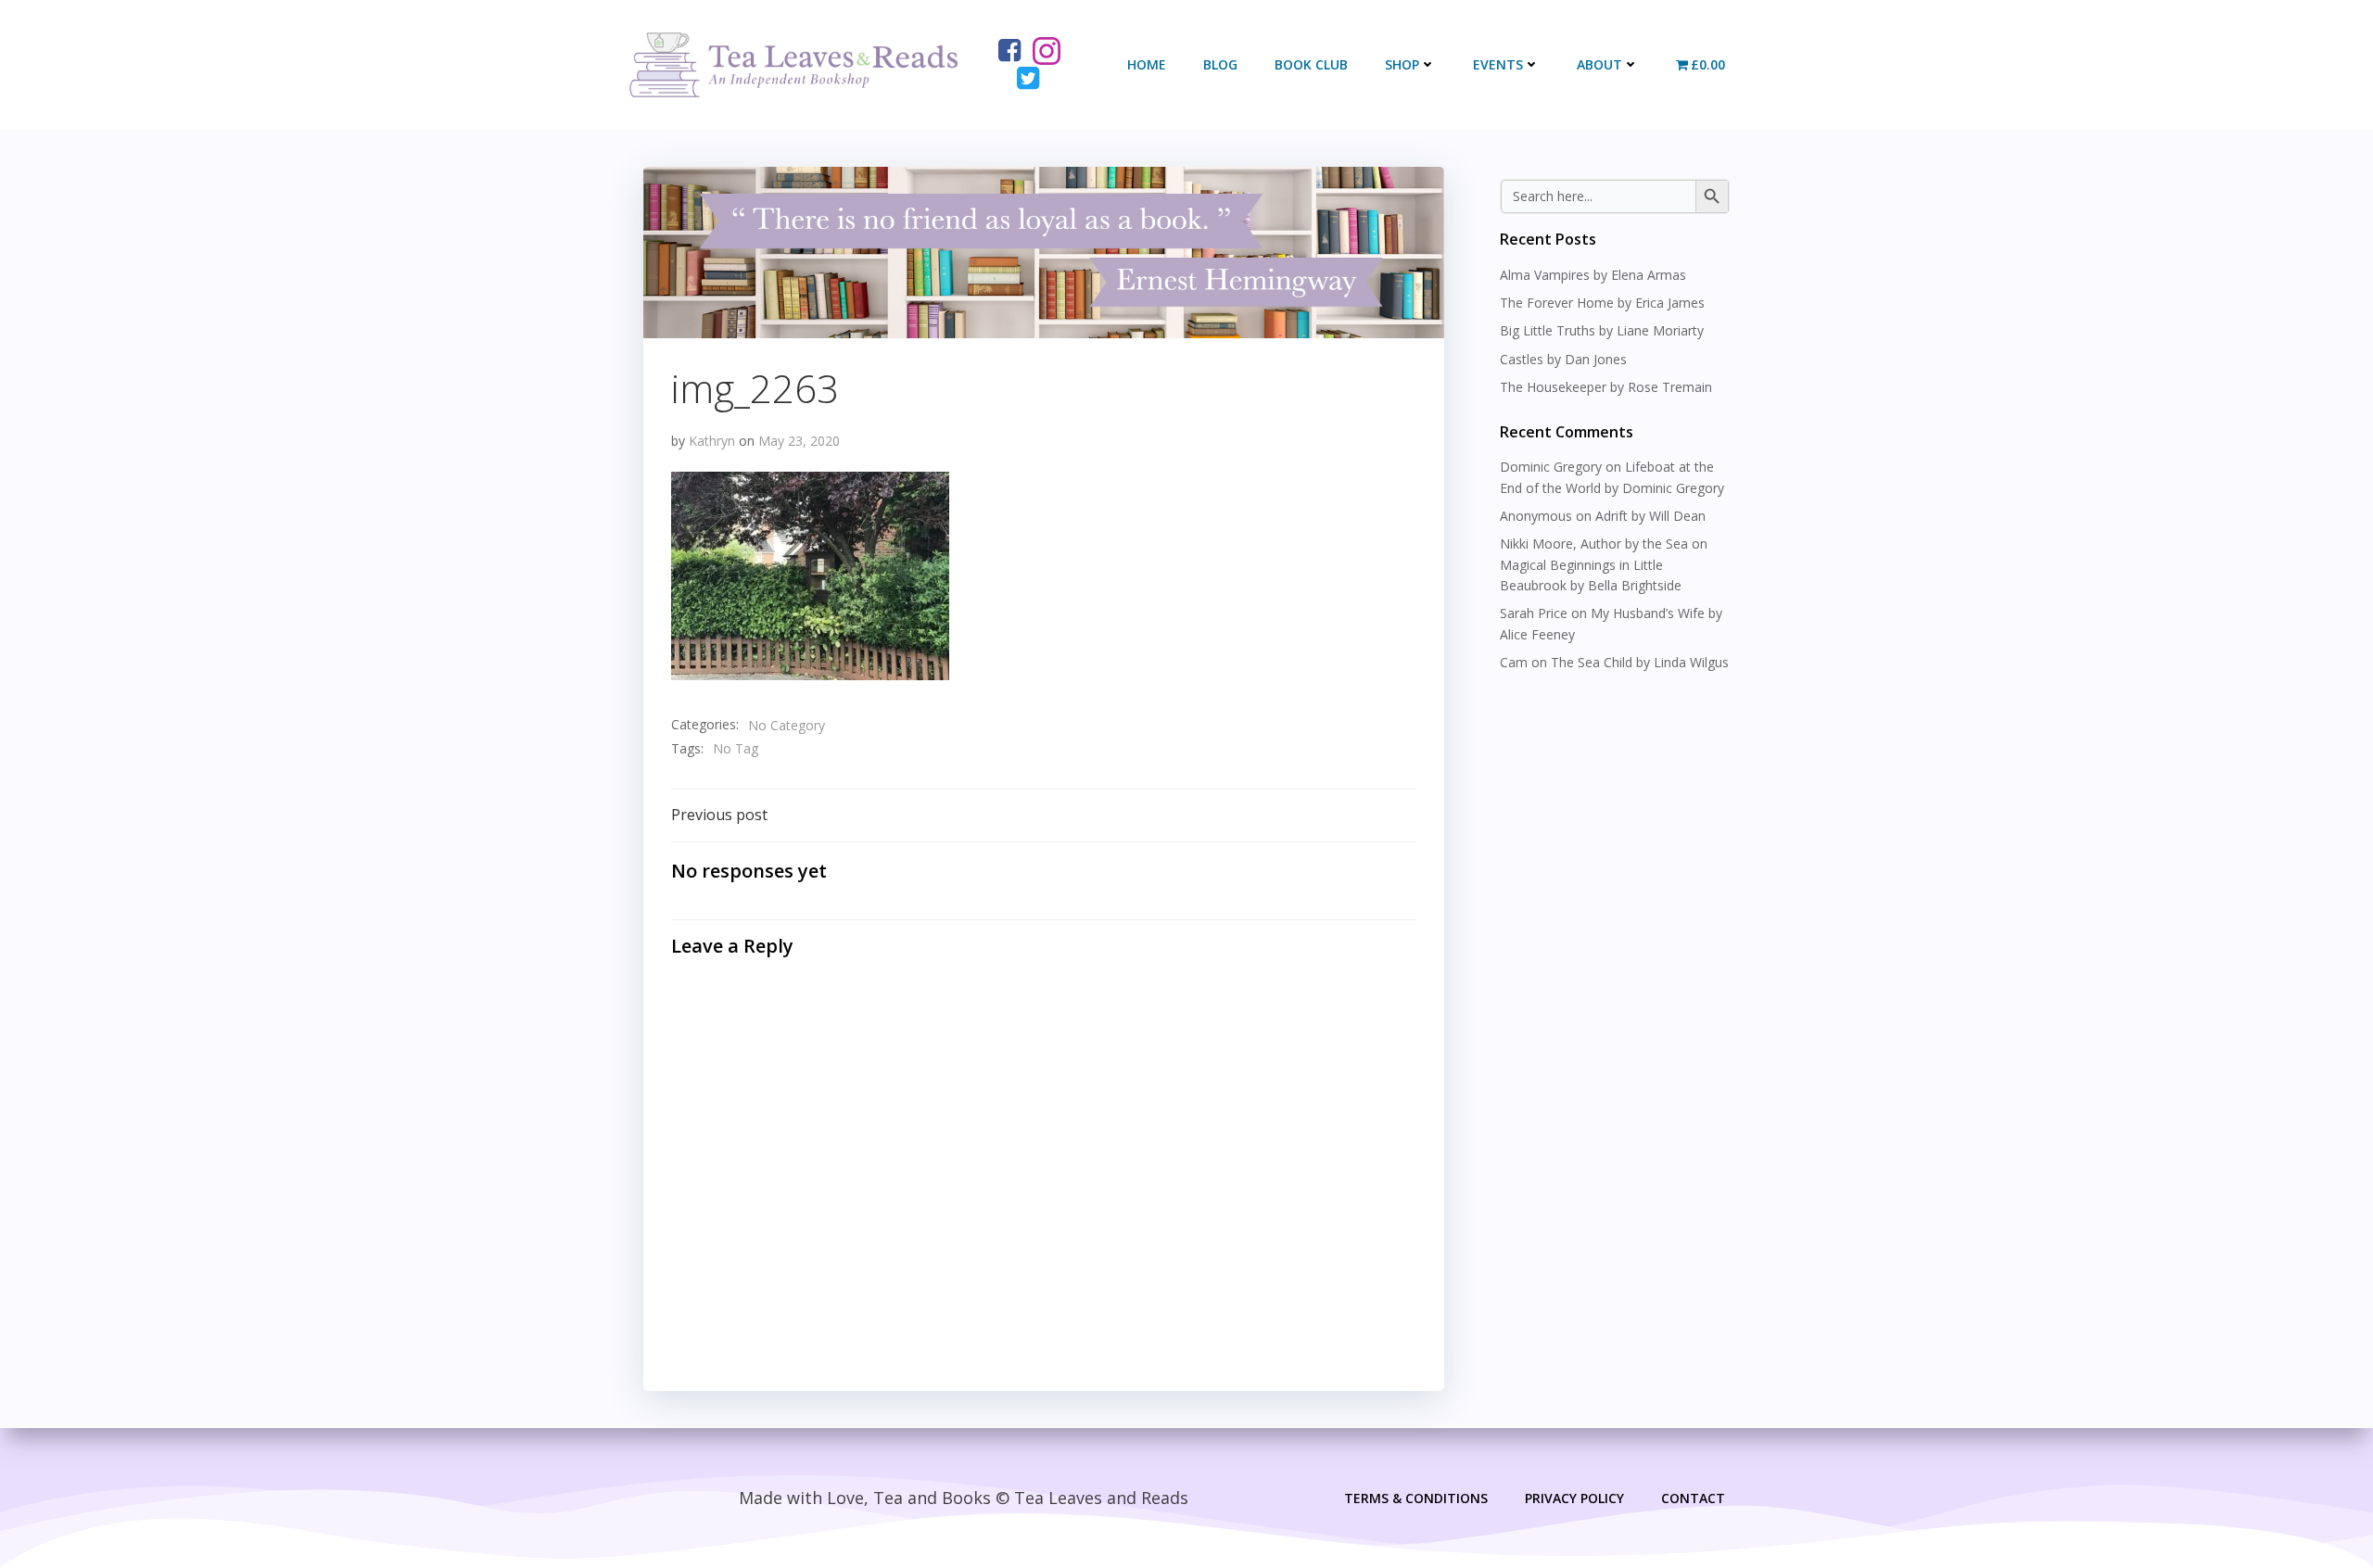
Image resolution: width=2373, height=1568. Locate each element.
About (1599, 64)
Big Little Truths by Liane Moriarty (1602, 330)
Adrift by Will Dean (1650, 516)
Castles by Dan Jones (1563, 359)
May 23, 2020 (799, 441)
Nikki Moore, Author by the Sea (1594, 544)
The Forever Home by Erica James (1602, 303)
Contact (1693, 1498)
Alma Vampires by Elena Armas (1593, 275)
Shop (1402, 64)
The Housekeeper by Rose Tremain (1606, 387)
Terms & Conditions (1416, 1498)
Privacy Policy (1574, 1498)
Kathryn (712, 441)
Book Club (1311, 64)
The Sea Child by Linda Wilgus (1640, 662)
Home (1147, 64)
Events (1498, 64)
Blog (1220, 64)
